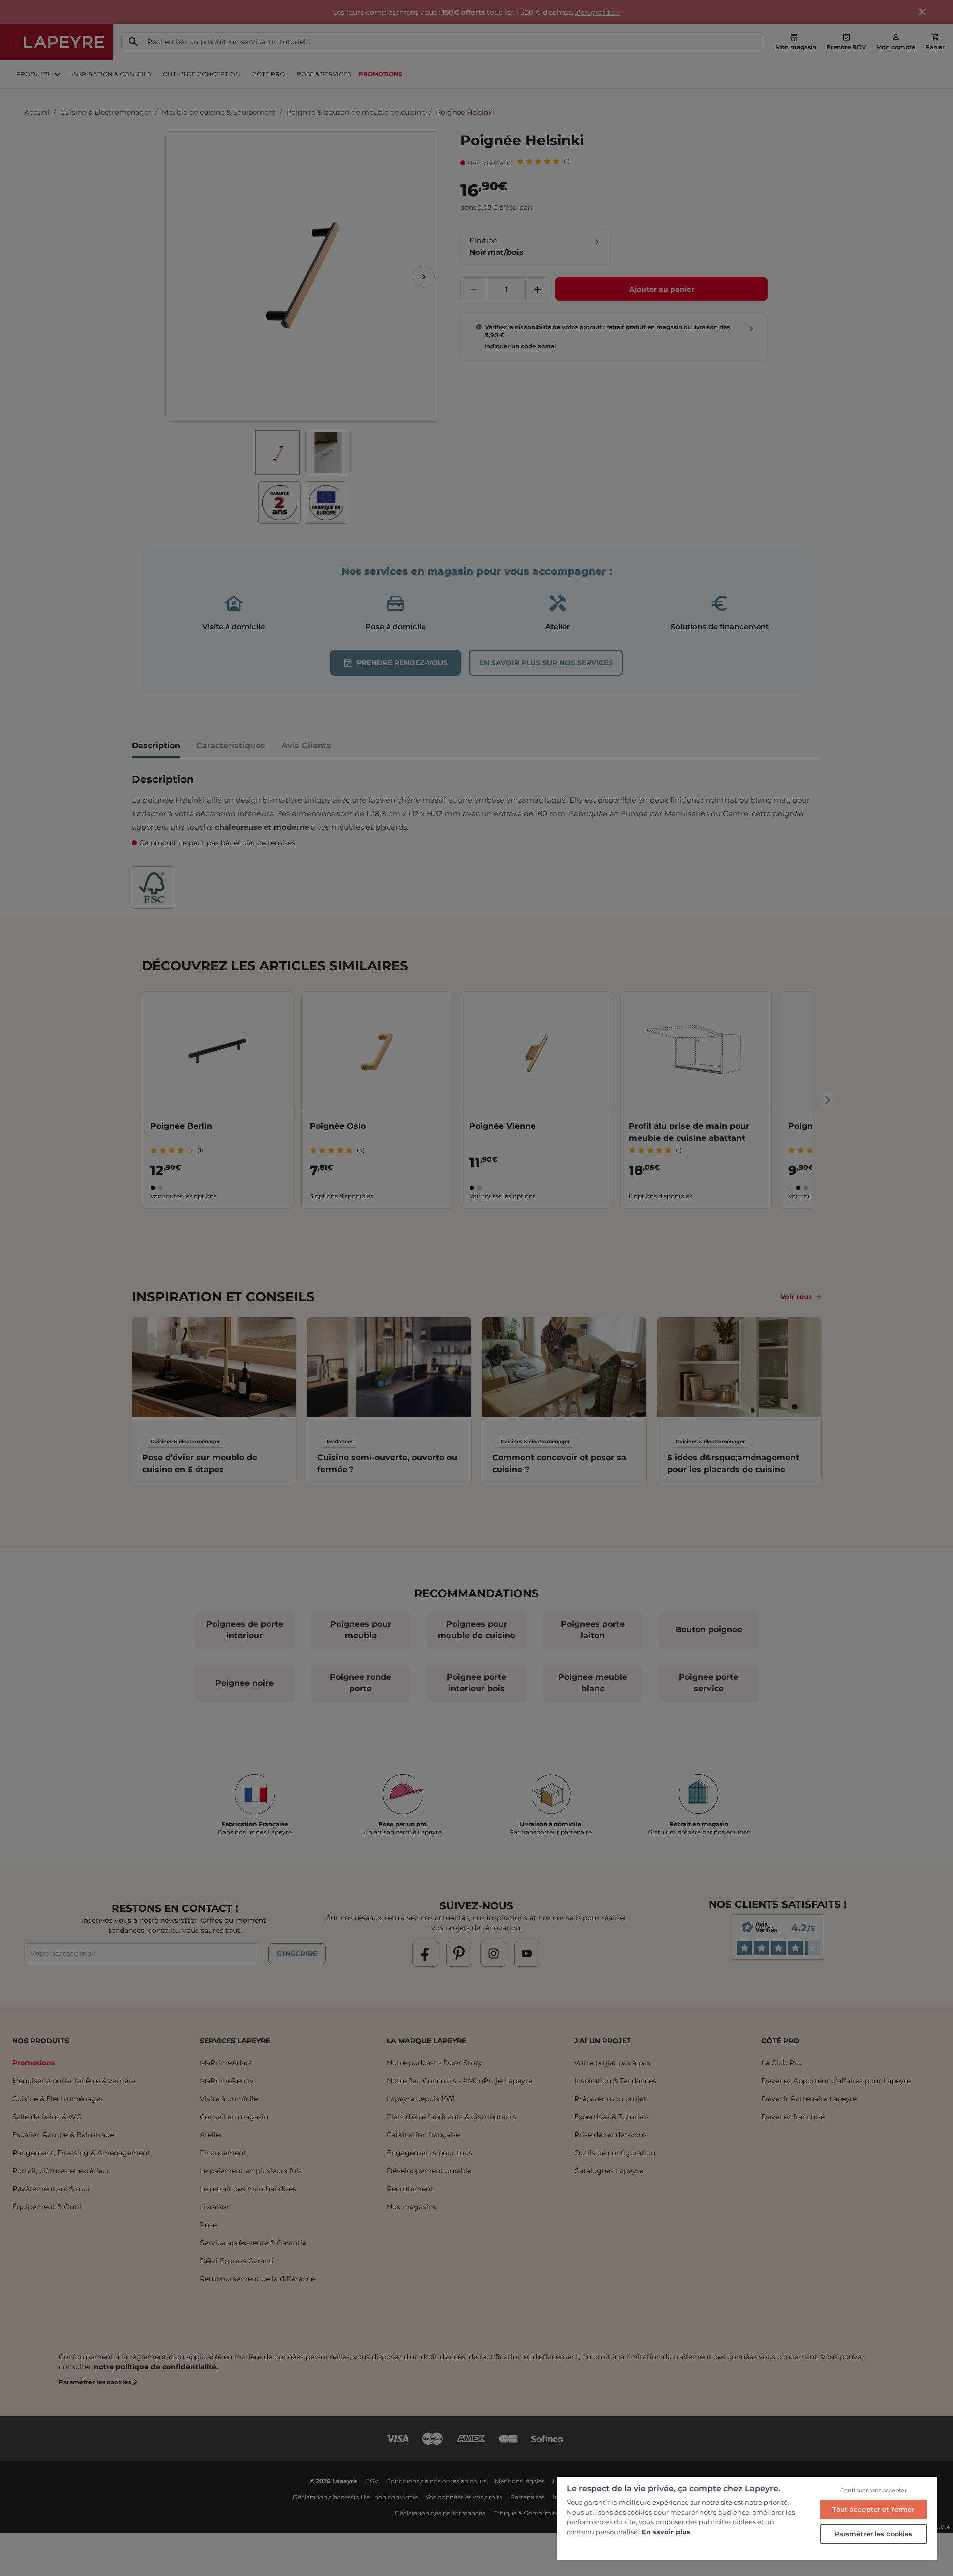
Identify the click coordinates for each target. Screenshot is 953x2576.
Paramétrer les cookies (874, 2534)
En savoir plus (666, 2532)
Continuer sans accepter (874, 2490)
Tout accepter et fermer (873, 2509)
